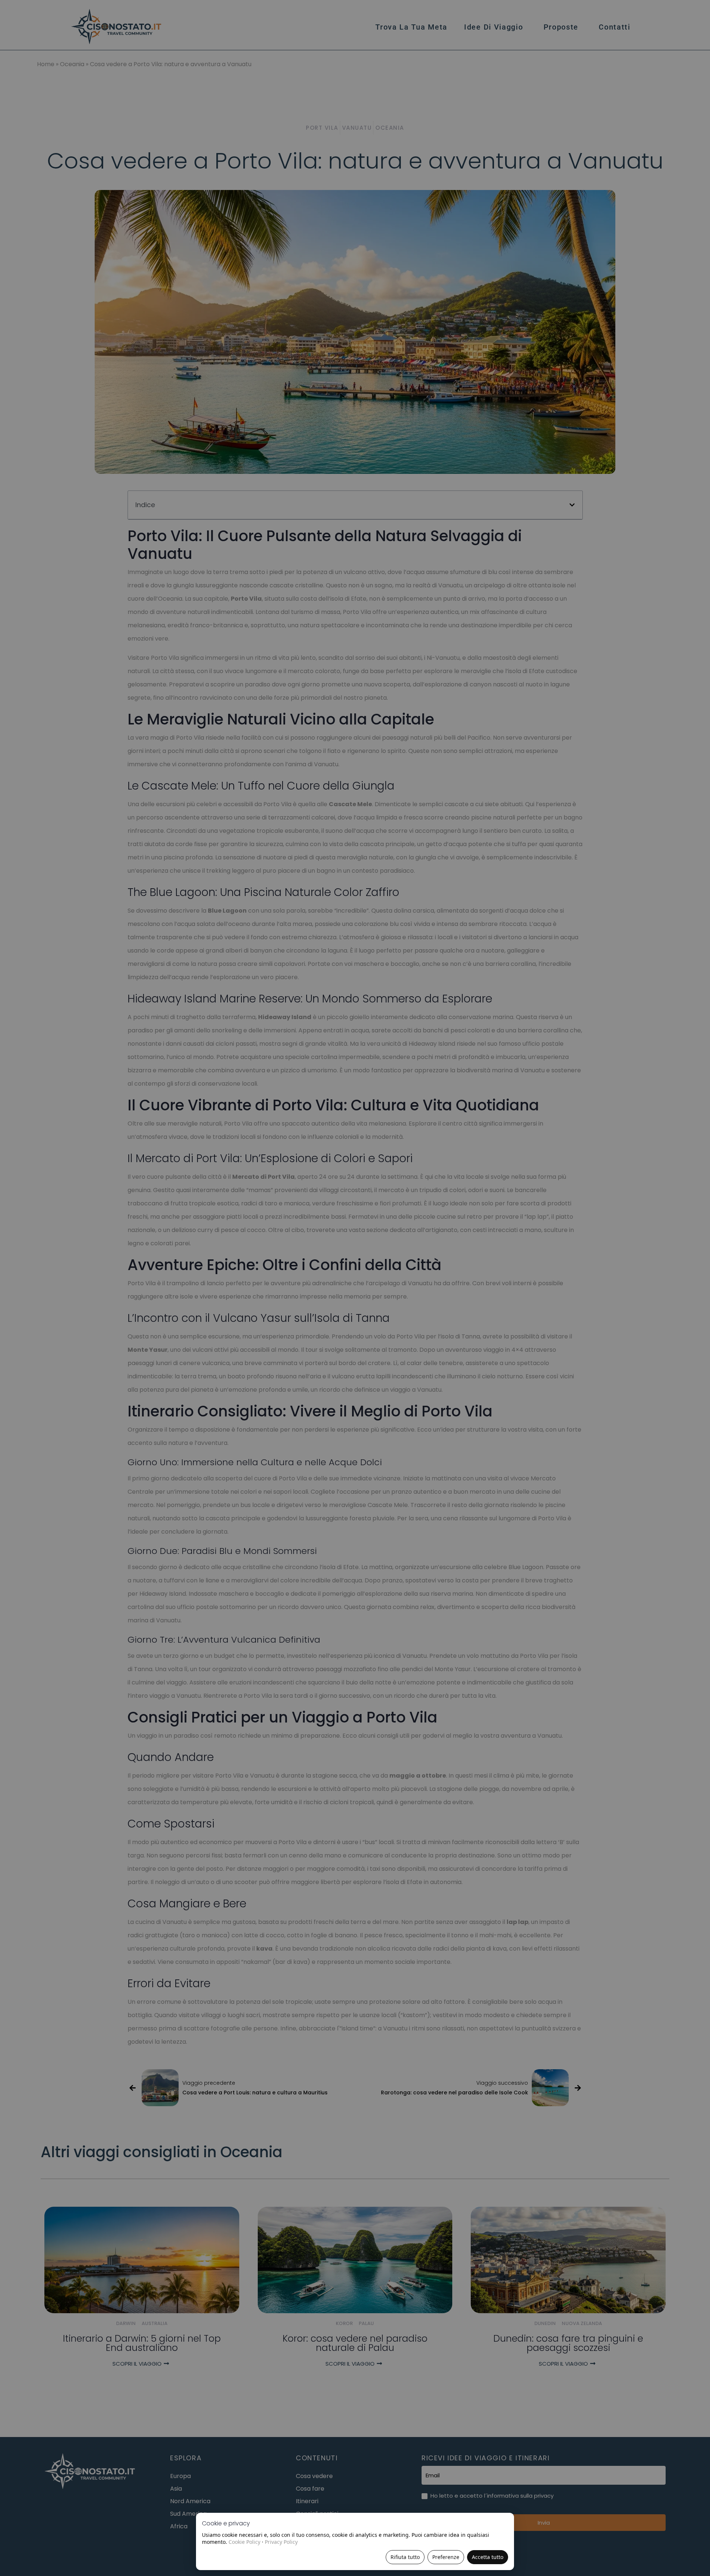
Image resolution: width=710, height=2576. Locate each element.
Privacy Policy (281, 2542)
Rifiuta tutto (405, 2557)
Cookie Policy (244, 2542)
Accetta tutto (488, 2557)
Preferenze (446, 2557)
